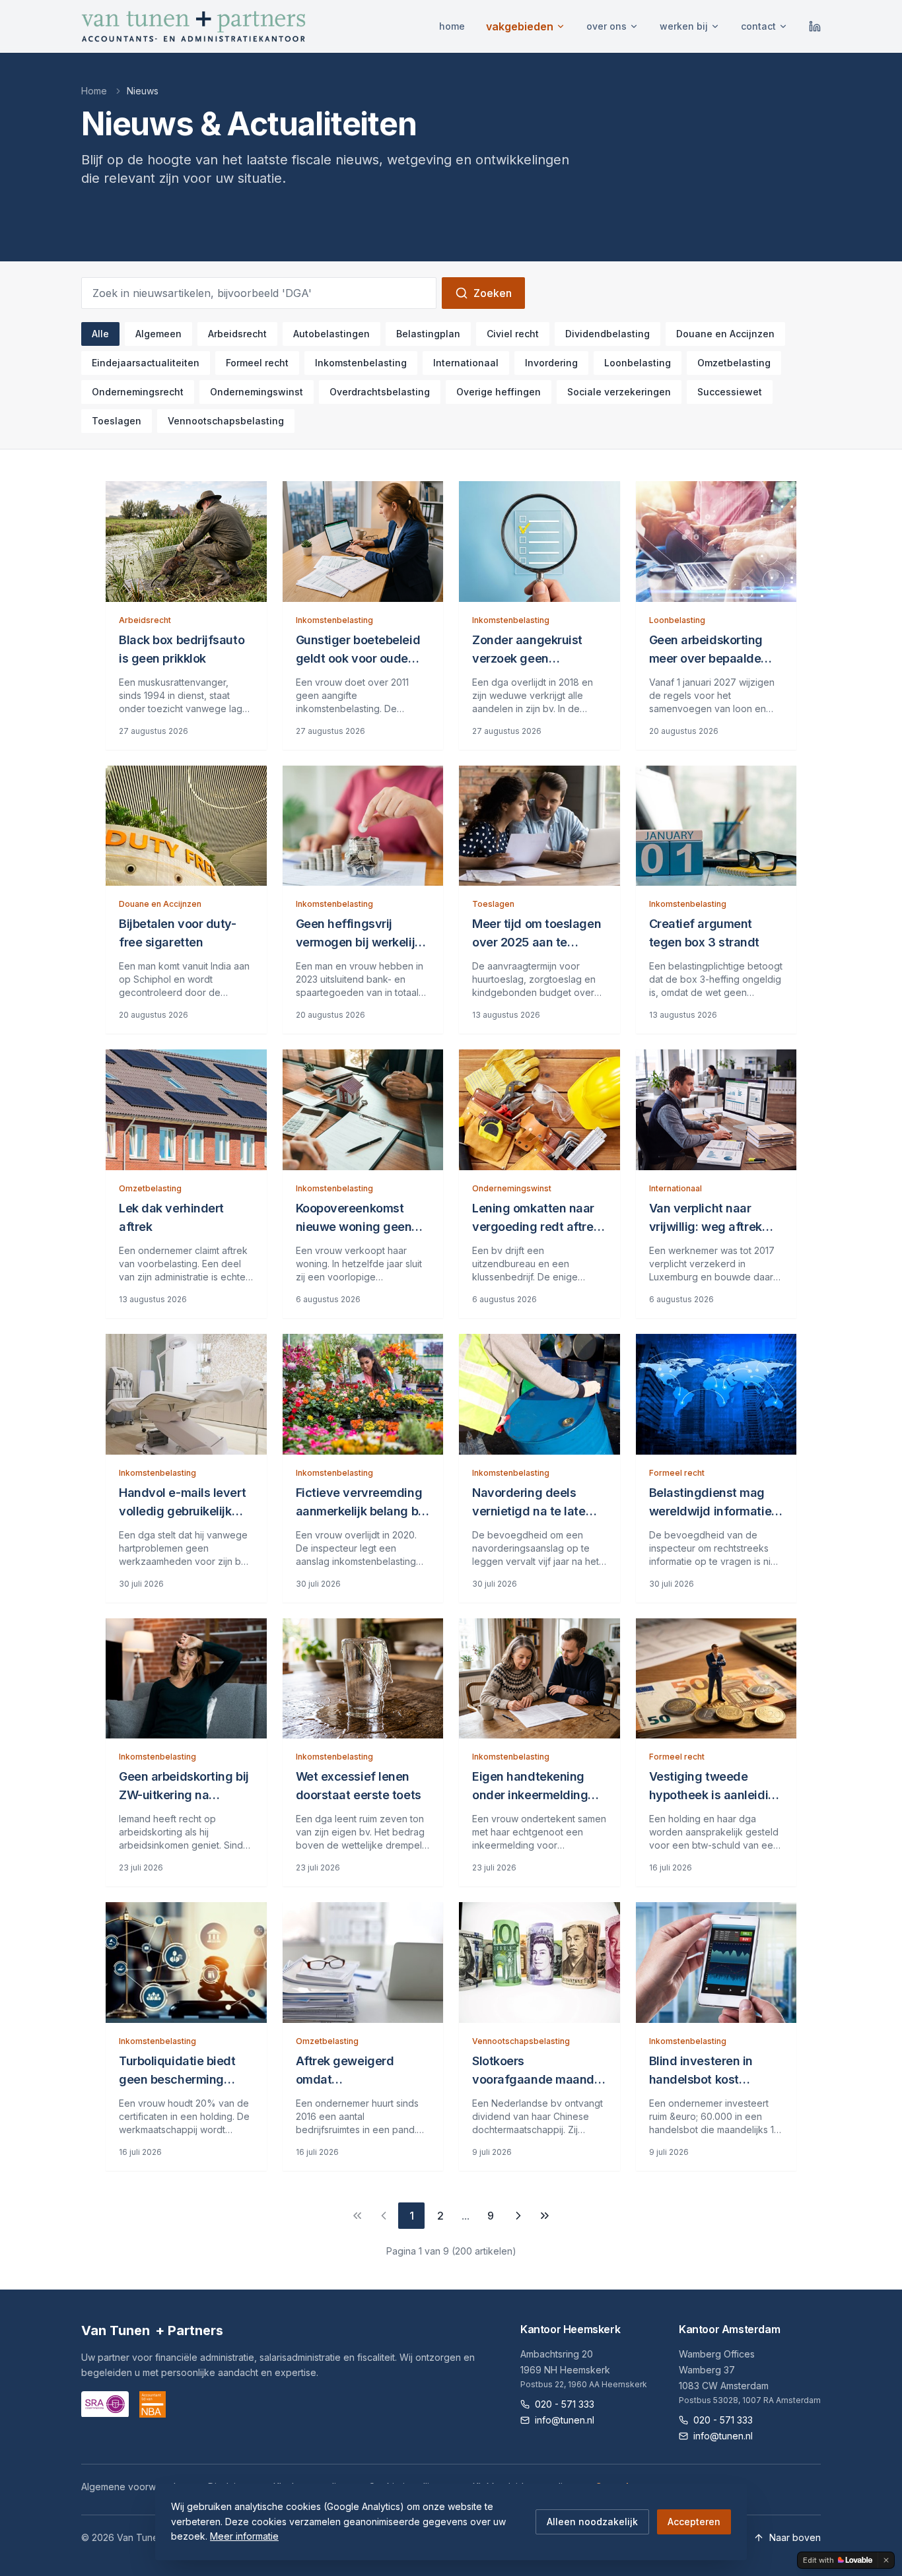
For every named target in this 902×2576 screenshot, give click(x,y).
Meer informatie (244, 2536)
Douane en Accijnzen (725, 334)
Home (94, 91)
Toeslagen (117, 421)
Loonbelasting (638, 363)
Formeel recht (257, 363)
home (452, 26)
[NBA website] (153, 2404)
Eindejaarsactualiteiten (146, 363)
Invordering (551, 363)
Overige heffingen (499, 392)
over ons (607, 26)
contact (758, 26)
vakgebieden (520, 26)
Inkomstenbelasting (361, 363)
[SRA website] (105, 2404)
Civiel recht (513, 334)
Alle (100, 334)
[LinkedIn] (815, 26)
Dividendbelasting (607, 334)
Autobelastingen (331, 334)
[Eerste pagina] (357, 2216)
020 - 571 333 (565, 2404)
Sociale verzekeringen (619, 392)
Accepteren (694, 2522)
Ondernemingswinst (257, 392)
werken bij (684, 26)
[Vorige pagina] (384, 2216)
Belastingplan (428, 334)
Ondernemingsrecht (138, 392)
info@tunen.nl (565, 2420)
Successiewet (730, 392)
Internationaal (466, 363)
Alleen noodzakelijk (592, 2522)
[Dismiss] (886, 2560)
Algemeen (158, 334)
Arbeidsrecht (237, 334)
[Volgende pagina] (518, 2216)
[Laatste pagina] (545, 2216)
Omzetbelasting (734, 363)
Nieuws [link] (143, 91)
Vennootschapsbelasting (226, 421)
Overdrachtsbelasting (380, 392)
